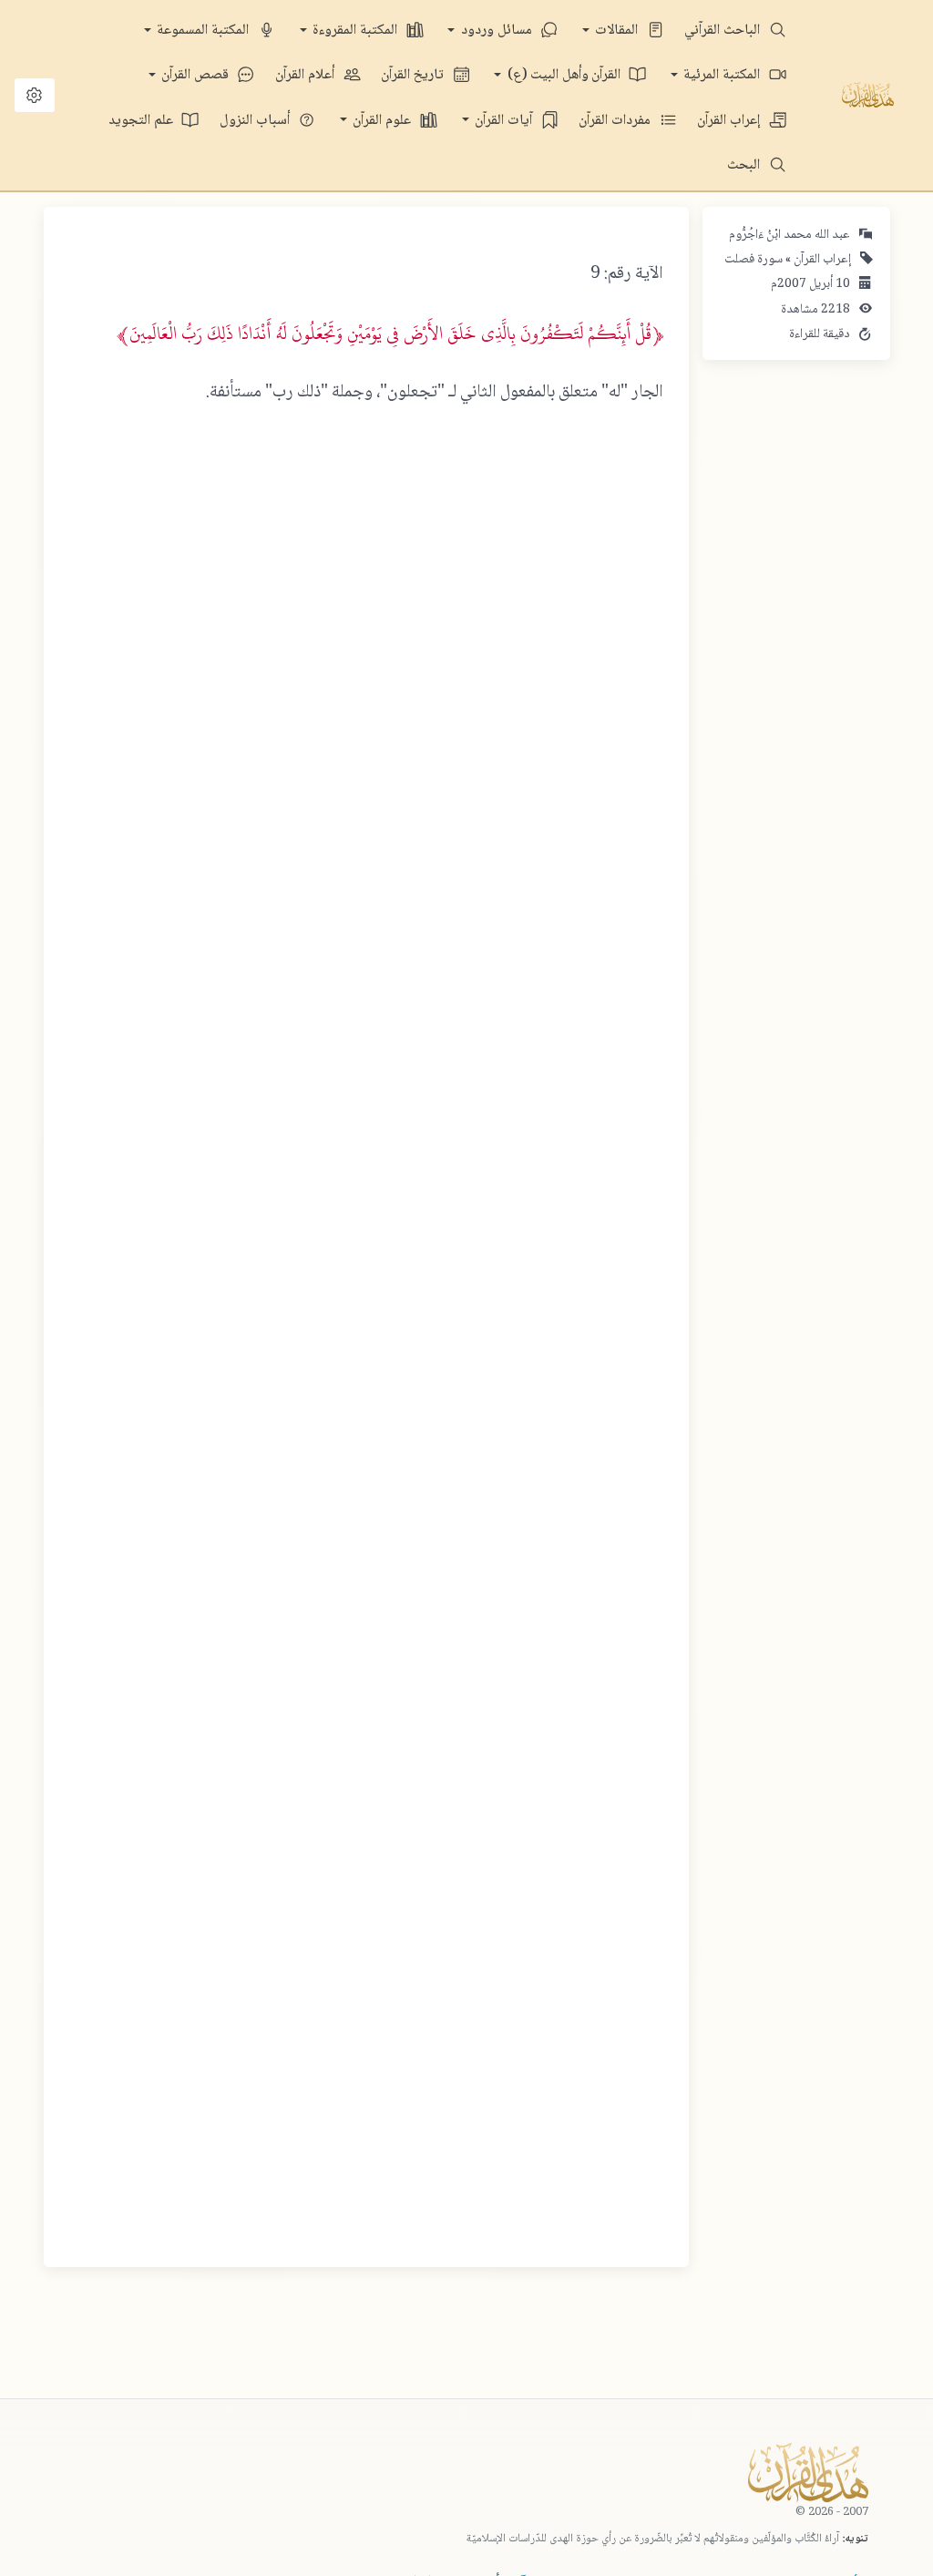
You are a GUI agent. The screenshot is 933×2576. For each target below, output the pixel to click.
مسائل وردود (498, 31)
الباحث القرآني (724, 31)
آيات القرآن (505, 121)
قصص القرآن (197, 75)
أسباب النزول (256, 121)
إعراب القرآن (730, 121)
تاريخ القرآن (414, 75)
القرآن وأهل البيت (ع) (566, 75)
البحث (745, 165)
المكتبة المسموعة (205, 31)
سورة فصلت (754, 260)
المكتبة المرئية (723, 75)
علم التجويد (143, 121)
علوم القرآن (384, 121)
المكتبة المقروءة (357, 31)
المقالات (618, 31)
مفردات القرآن (616, 121)
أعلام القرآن (307, 75)
